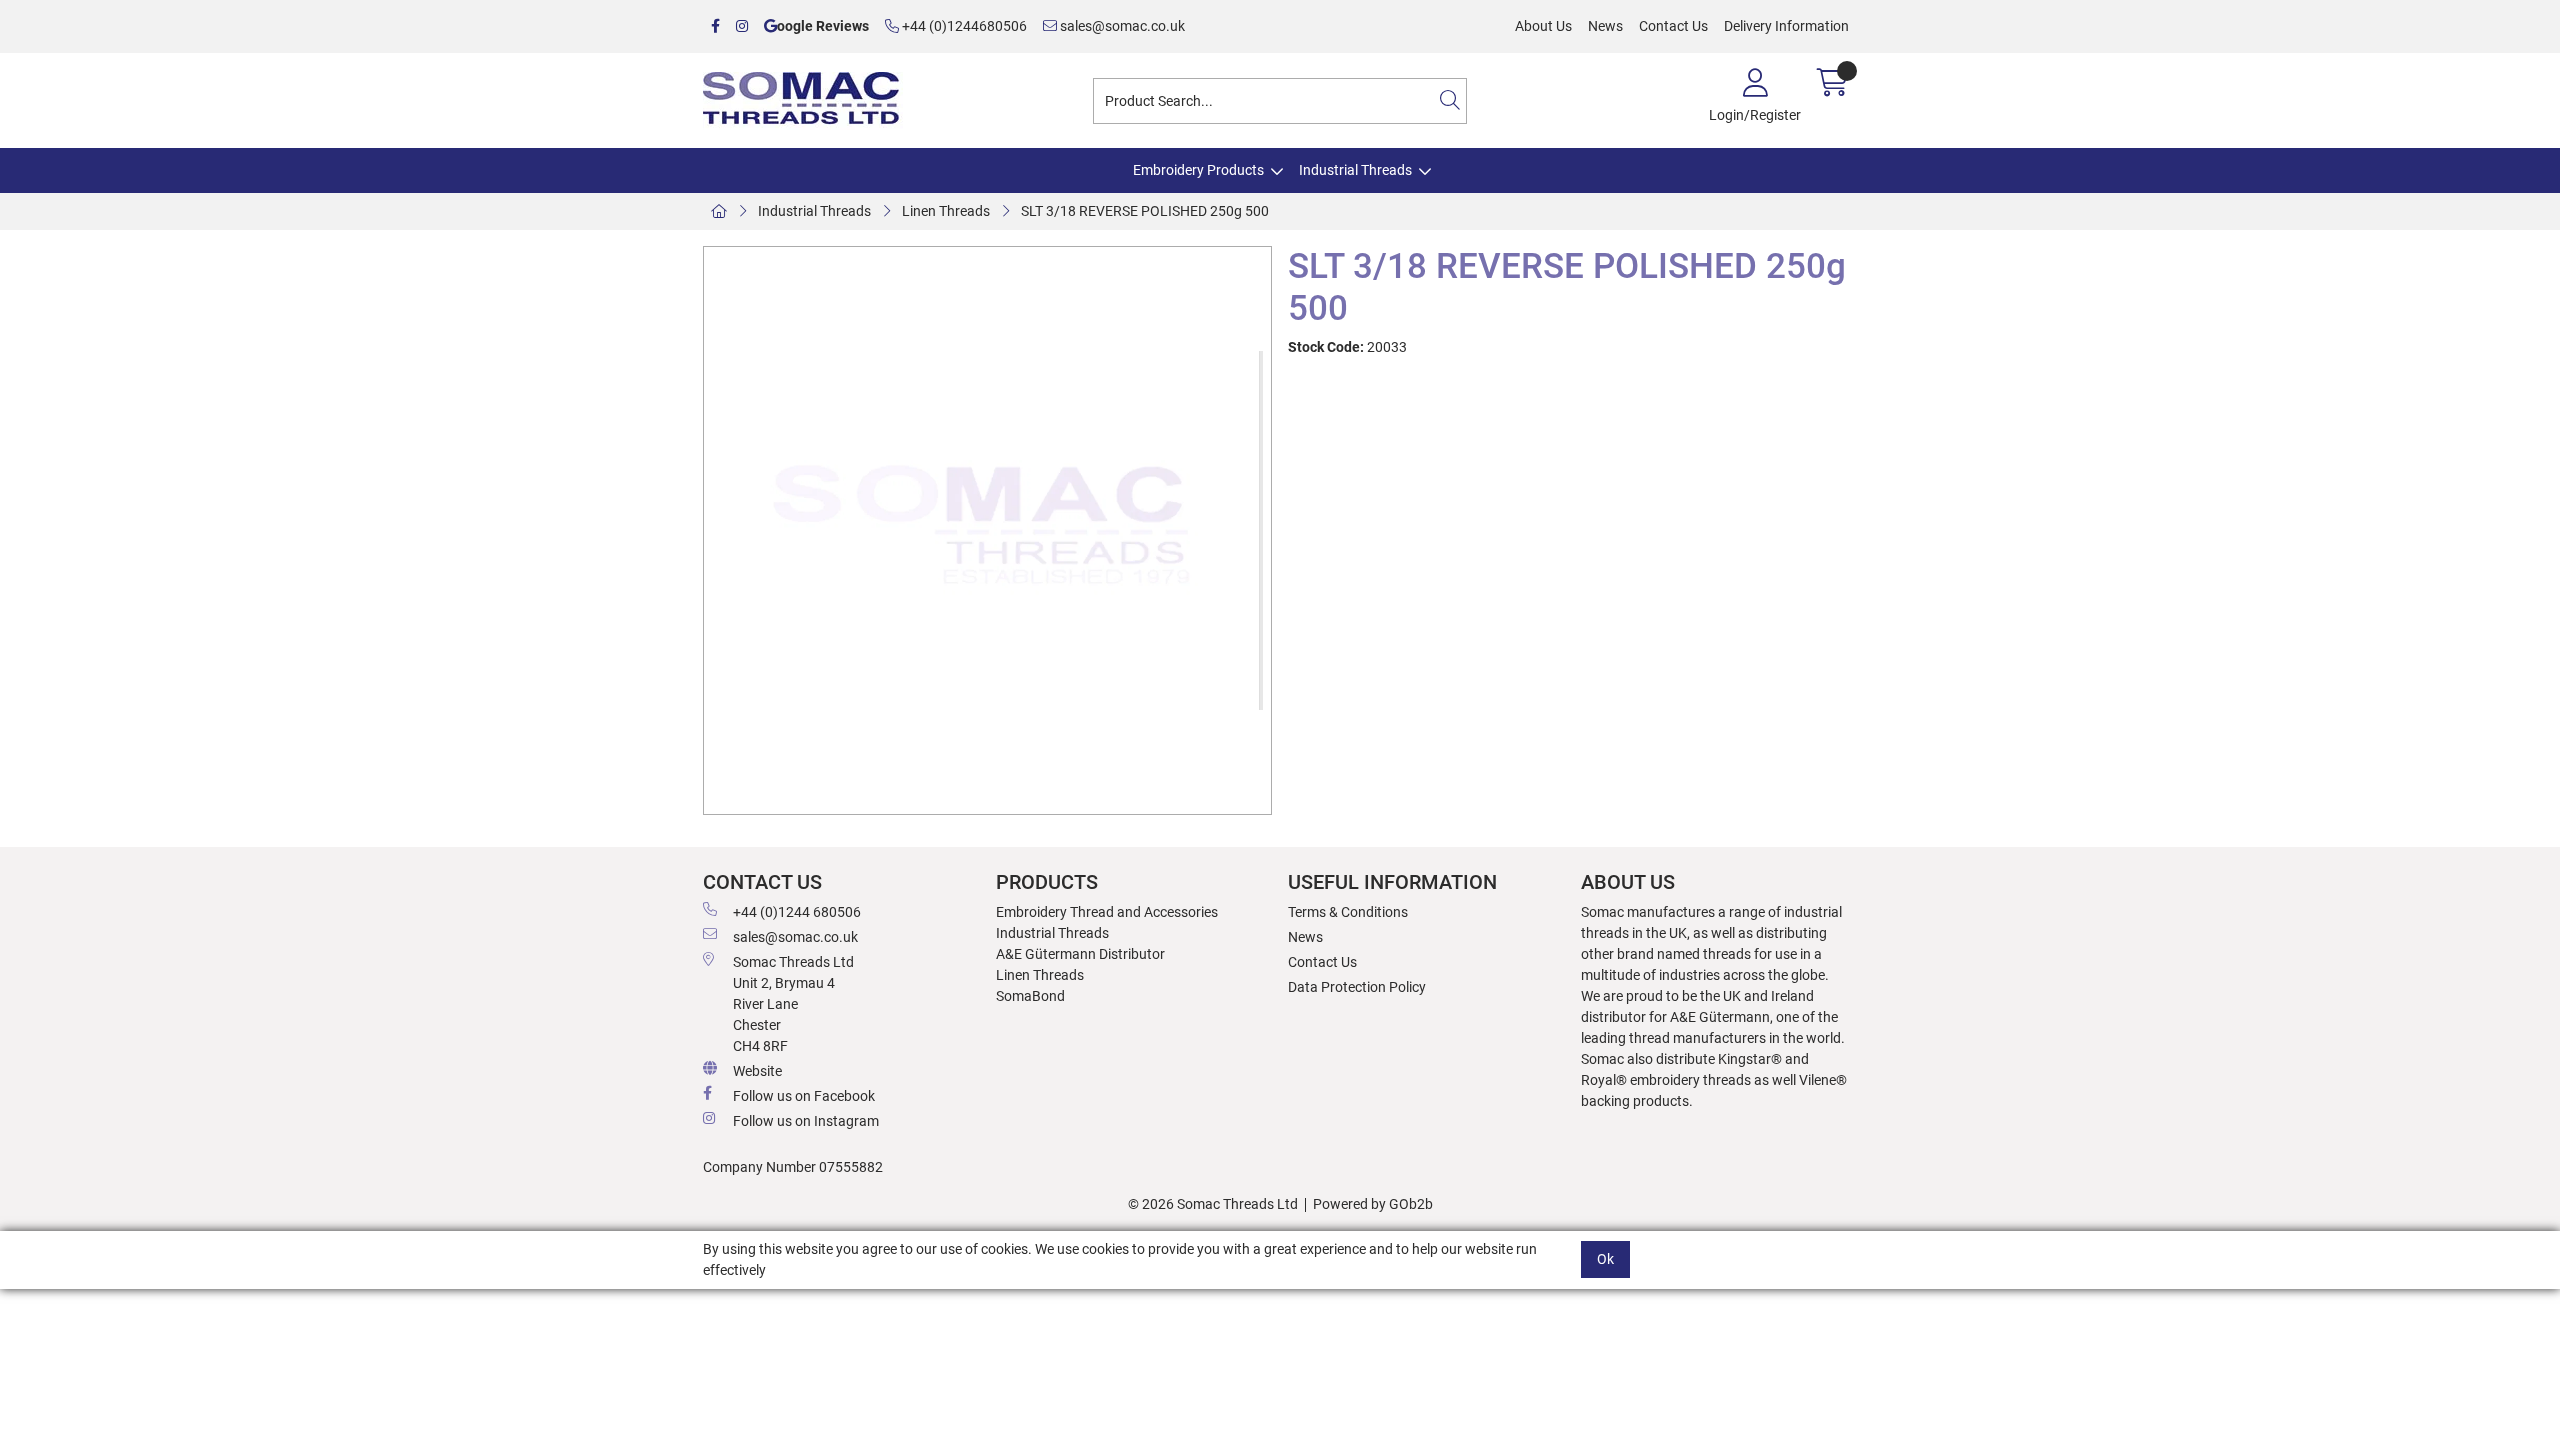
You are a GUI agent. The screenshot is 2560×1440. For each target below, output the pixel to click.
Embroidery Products (1198, 170)
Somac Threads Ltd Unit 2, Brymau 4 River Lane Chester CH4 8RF (793, 1004)
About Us (1543, 26)
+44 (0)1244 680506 (797, 912)
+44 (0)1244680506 (963, 26)
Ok (1605, 1259)
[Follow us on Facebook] (715, 26)
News (1605, 26)
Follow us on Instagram (806, 1121)
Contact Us (1673, 26)
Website (757, 1071)
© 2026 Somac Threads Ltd (1213, 1204)
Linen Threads (946, 211)
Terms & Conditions (1348, 912)
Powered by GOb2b (1373, 1204)
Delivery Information (1786, 26)
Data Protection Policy (1357, 987)
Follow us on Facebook (804, 1096)
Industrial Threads (1355, 170)
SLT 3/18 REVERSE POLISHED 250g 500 (1145, 211)
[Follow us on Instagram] (742, 26)
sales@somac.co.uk (1121, 26)
